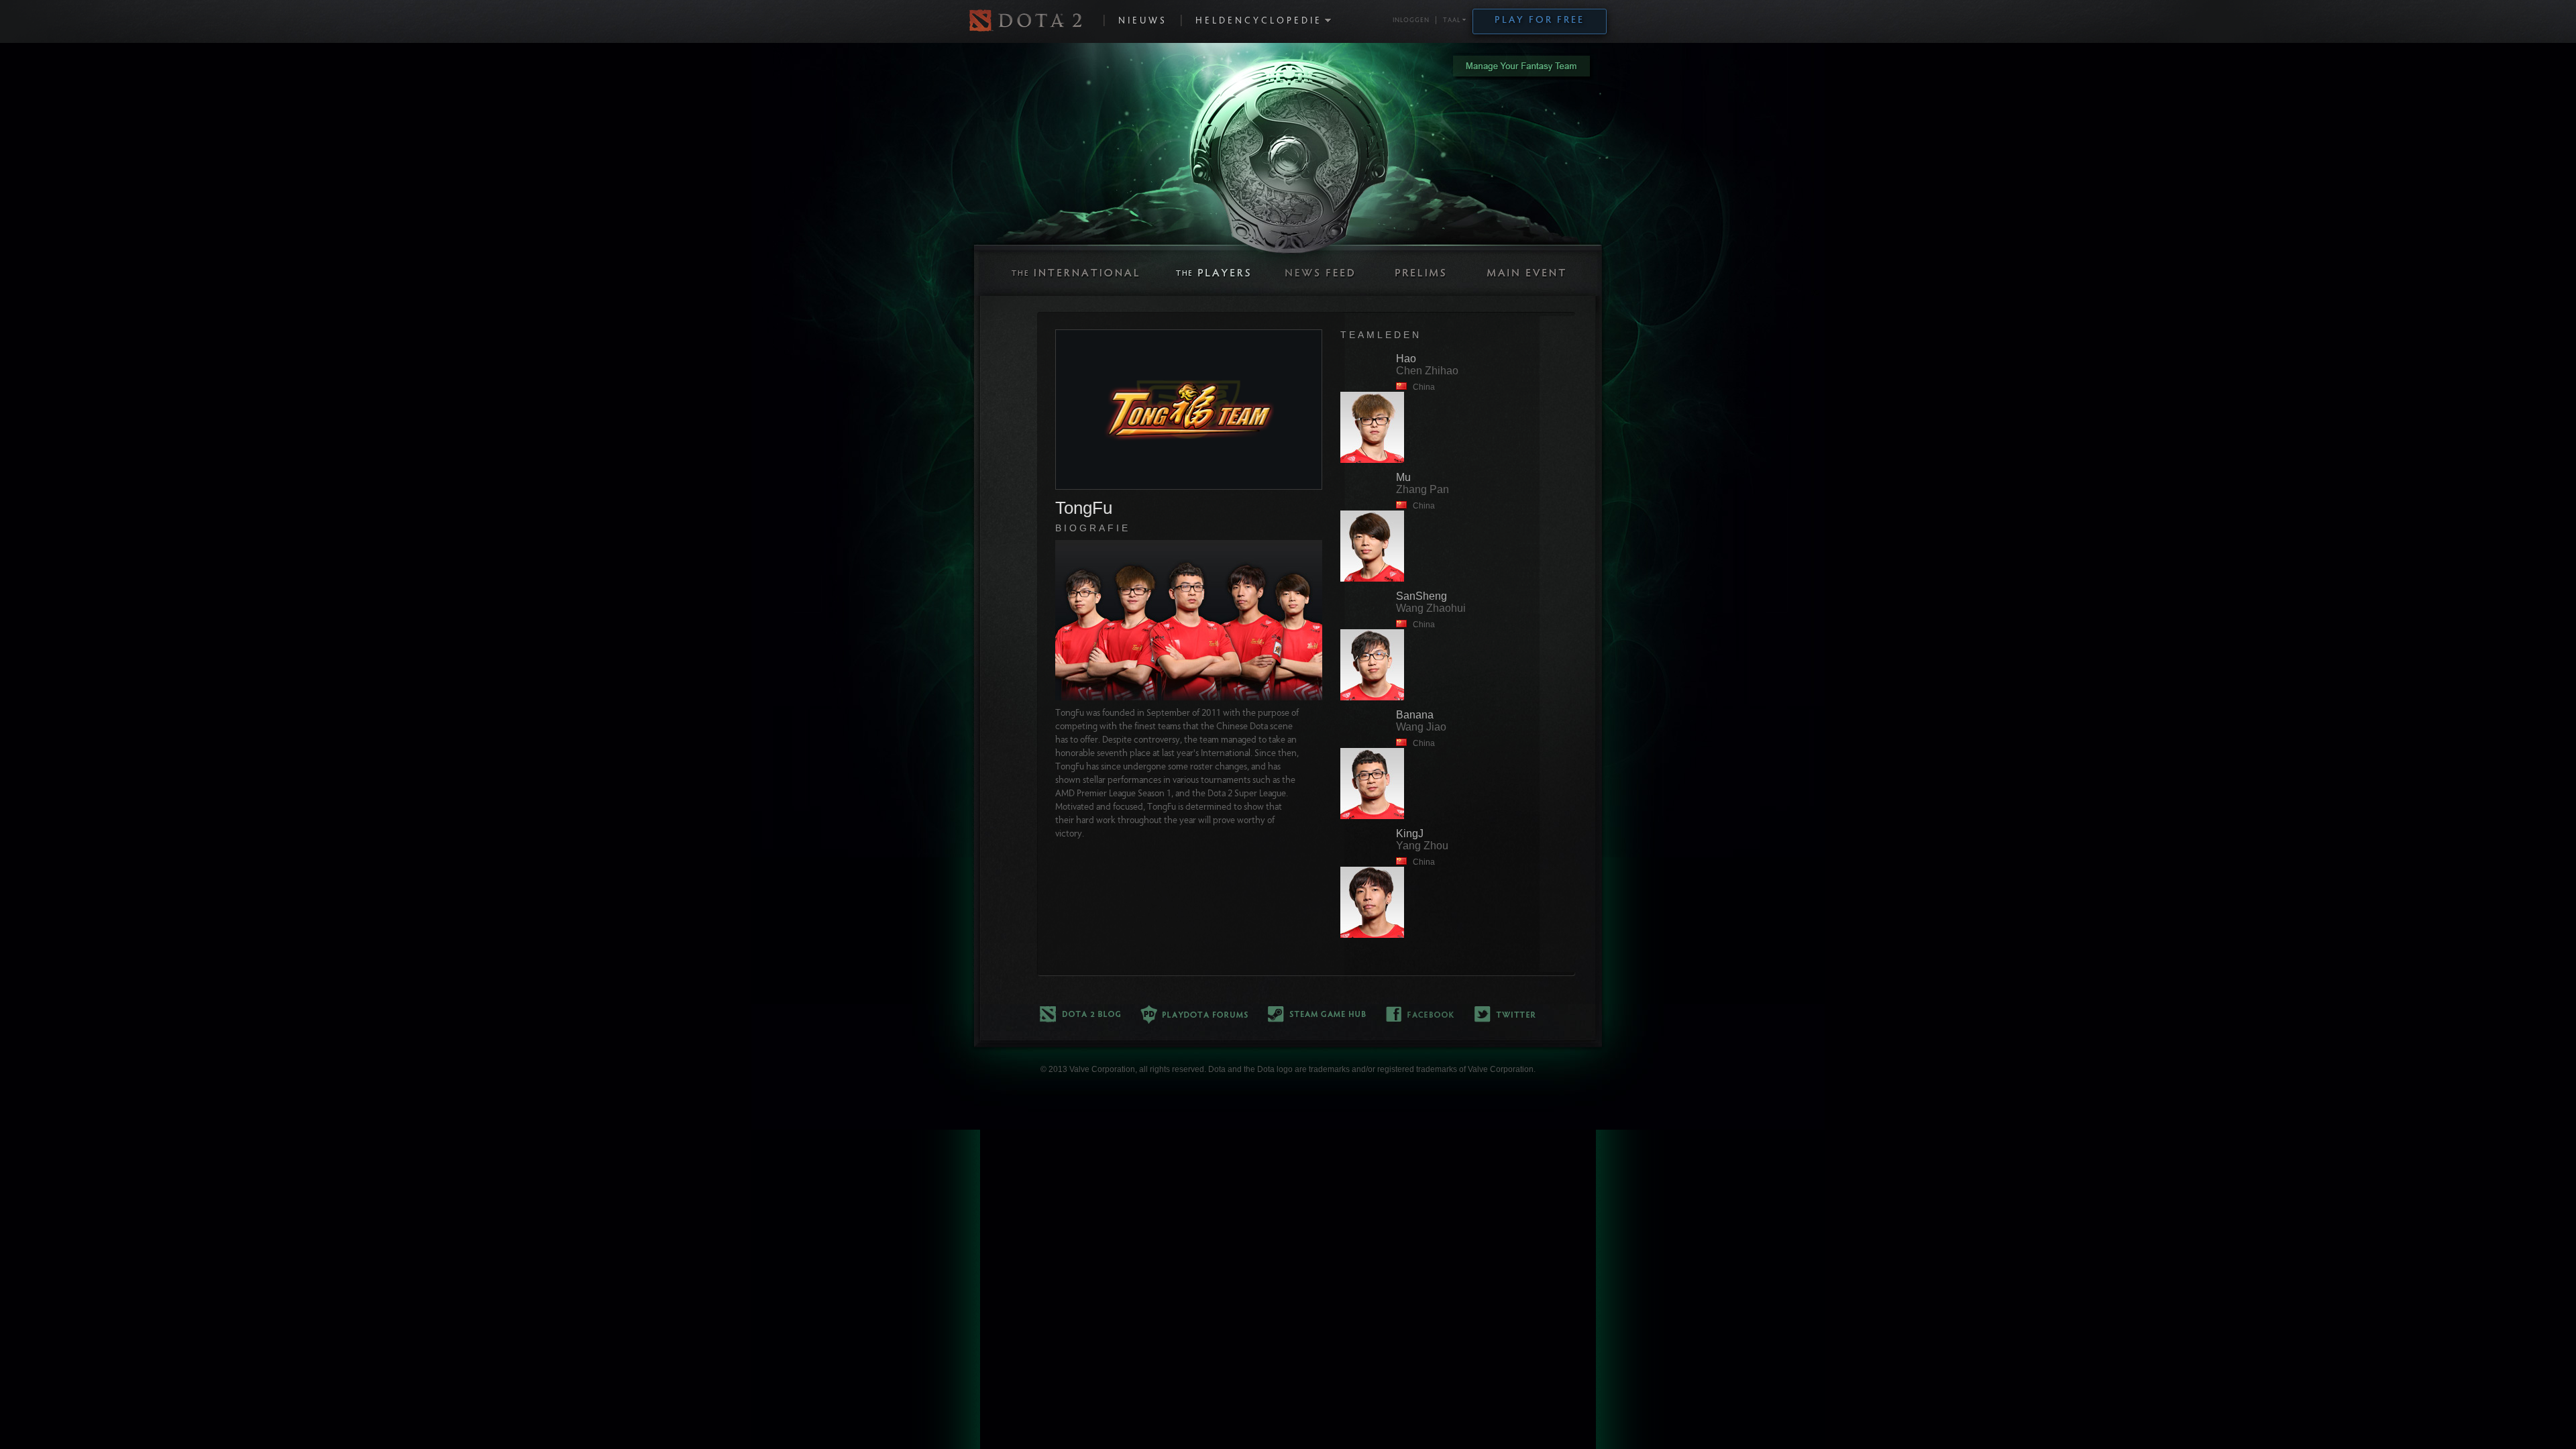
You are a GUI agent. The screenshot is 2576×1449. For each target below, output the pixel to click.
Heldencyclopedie (1259, 21)
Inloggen (1411, 21)
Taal (1452, 21)
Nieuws (1143, 21)
